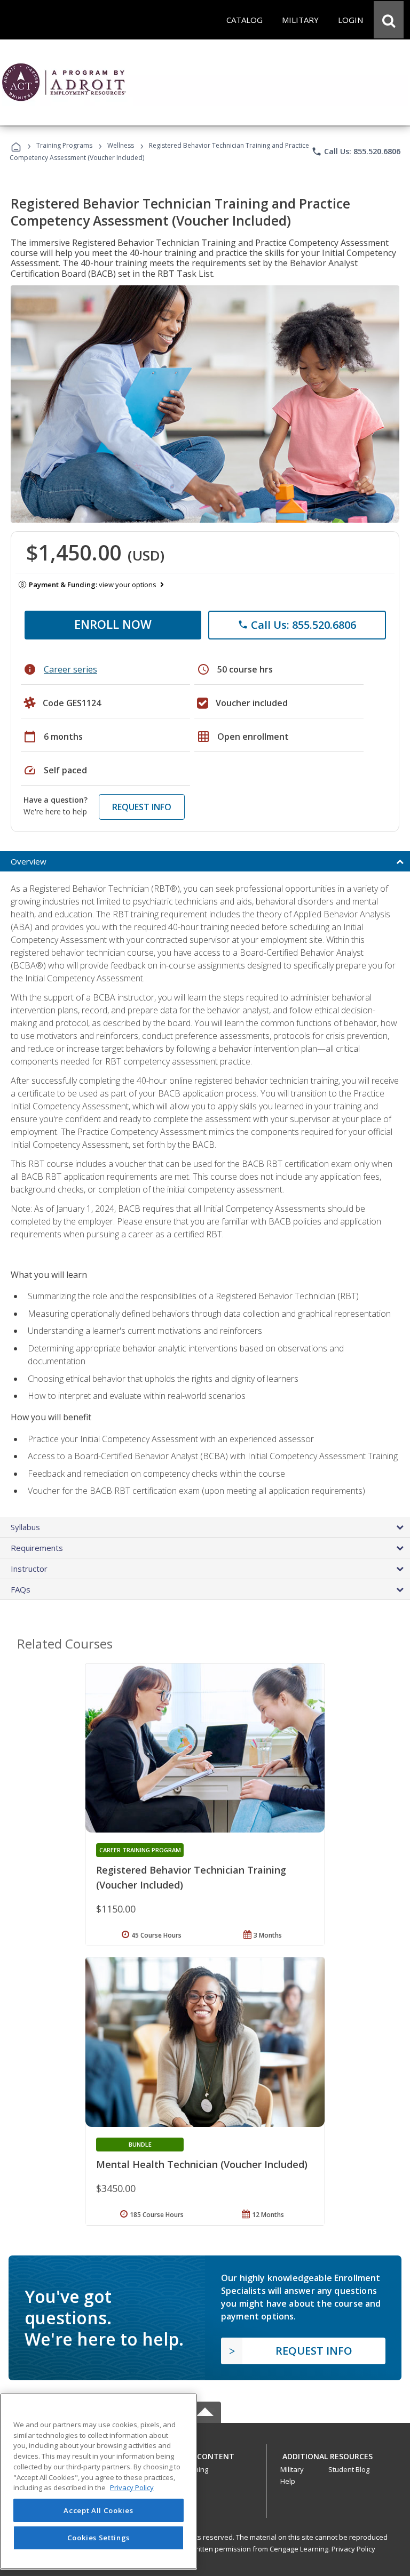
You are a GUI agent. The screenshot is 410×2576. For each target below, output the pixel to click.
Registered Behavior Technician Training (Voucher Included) (191, 1877)
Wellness (121, 145)
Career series (70, 669)
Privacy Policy (353, 2549)
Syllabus (25, 1527)
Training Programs (64, 145)
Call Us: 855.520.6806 (356, 151)
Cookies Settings (99, 2538)
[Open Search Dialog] (389, 20)
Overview (29, 861)
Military (292, 2469)
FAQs (21, 1589)
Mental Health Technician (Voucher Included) (202, 2164)
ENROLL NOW (113, 624)
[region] (98, 2481)
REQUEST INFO (142, 807)
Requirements (37, 1548)
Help (288, 2481)
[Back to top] (205, 2454)
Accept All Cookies (98, 2510)
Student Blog (349, 2469)
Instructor (29, 1569)
